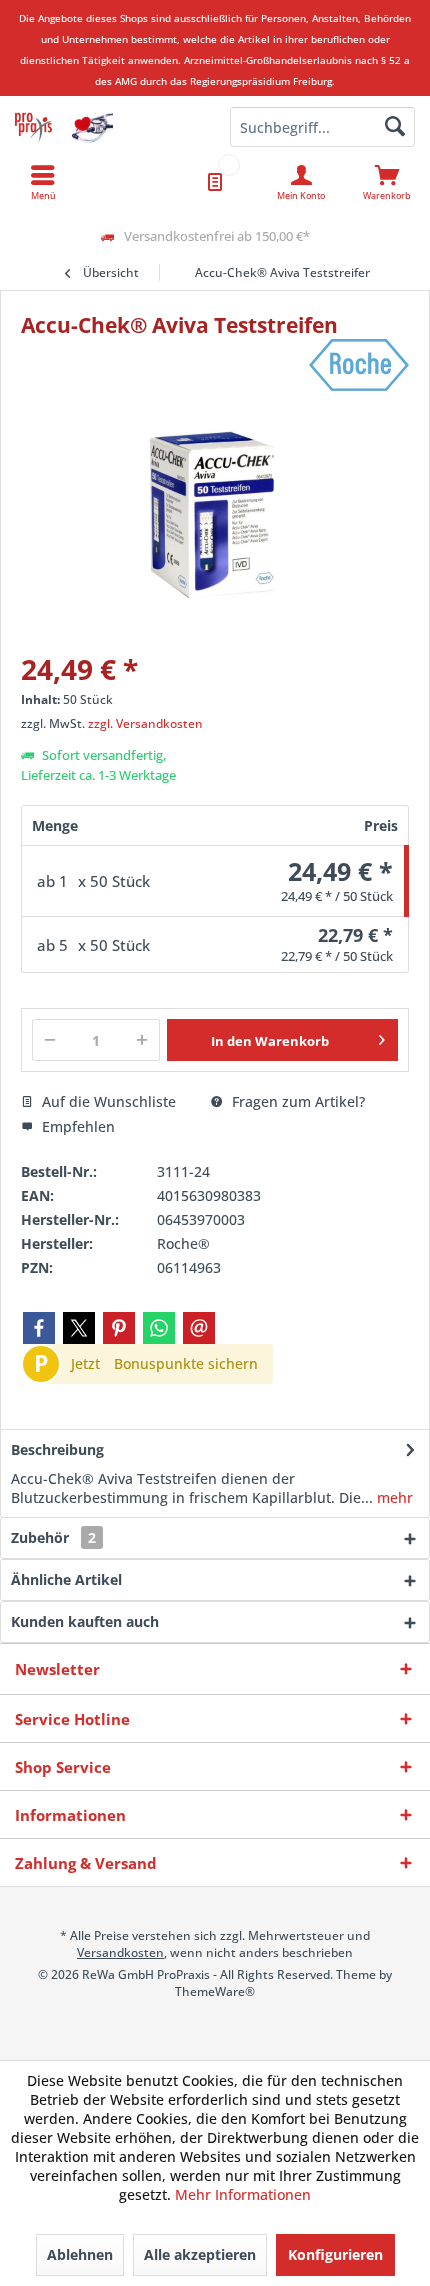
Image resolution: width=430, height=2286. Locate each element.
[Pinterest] (119, 1328)
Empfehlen (76, 1126)
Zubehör (53, 1537)
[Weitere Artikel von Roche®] (359, 365)
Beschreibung (57, 1449)
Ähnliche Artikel (66, 1579)
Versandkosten (120, 1952)
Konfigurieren (335, 2254)
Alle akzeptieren (200, 2254)
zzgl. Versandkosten (145, 723)
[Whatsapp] (159, 1328)
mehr (393, 1497)
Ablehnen (80, 2254)
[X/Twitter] (79, 1328)
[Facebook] (39, 1328)
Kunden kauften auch (85, 1621)
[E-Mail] (199, 1328)
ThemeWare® (215, 1991)
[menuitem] (387, 182)
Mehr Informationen (243, 2194)
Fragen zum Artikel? (296, 1101)
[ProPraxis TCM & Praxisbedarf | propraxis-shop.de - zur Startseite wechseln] (107, 127)
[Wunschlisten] (215, 182)
